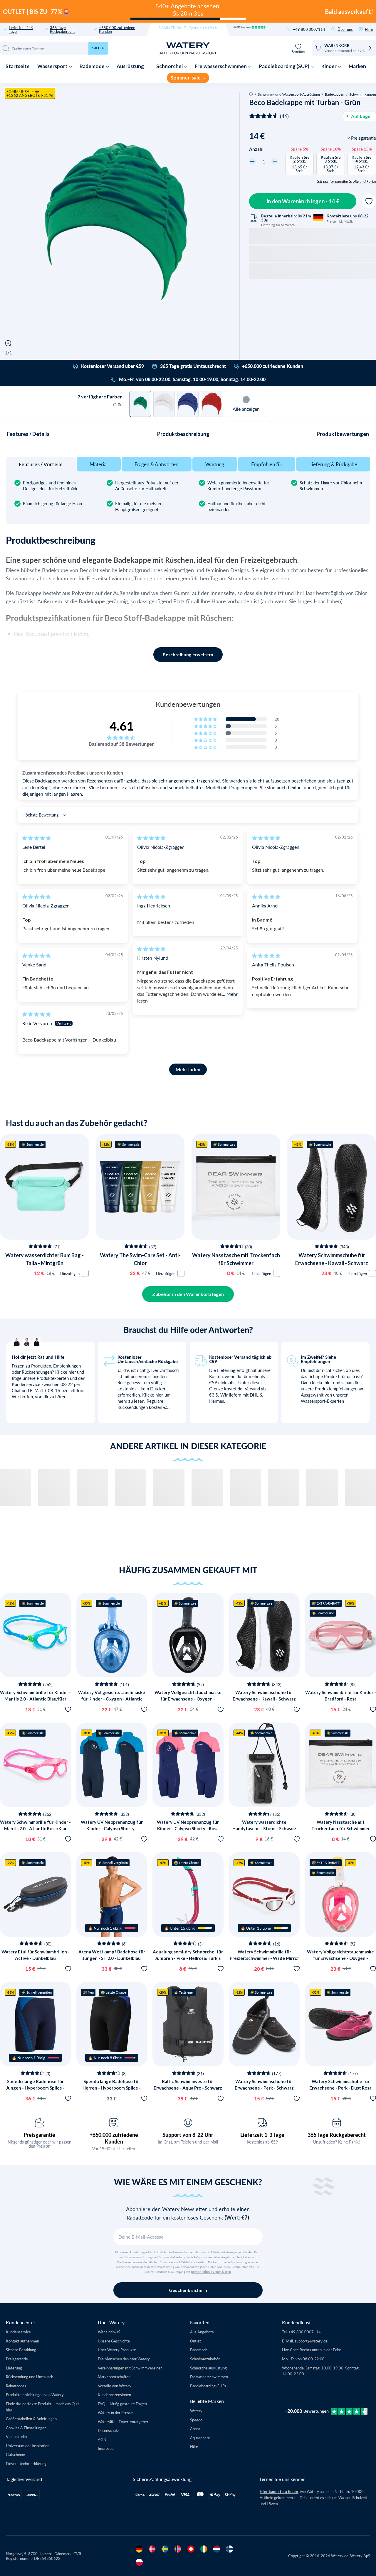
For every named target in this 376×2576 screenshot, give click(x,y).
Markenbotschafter (114, 2377)
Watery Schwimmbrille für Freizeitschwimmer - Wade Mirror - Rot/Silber (264, 1958)
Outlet (195, 2341)
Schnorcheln (55, 1325)
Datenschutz (108, 2430)
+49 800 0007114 (309, 29)
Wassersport (53, 66)
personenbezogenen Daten (211, 2272)
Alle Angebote (202, 2332)
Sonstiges (55, 1339)
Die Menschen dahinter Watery (124, 2359)
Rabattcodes (16, 2386)
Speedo (196, 2420)
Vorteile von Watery (115, 2386)
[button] (206, 719)
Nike (194, 2446)
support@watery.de (311, 2341)
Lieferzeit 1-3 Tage (262, 2135)
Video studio (16, 2436)
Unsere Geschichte (114, 2341)
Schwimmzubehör (205, 2359)
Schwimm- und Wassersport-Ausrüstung (289, 94)
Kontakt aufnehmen (22, 2341)
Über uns (345, 29)
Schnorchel (170, 66)
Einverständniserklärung (26, 2463)
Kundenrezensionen (114, 2395)
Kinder (329, 66)
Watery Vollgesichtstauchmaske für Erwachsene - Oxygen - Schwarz (188, 1699)
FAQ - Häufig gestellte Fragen (122, 2404)
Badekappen (335, 94)
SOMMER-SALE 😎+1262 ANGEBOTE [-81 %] (30, 93)
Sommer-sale (186, 78)
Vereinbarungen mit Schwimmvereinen (130, 2368)
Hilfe (369, 29)
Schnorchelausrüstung (208, 2368)
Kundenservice (18, 2332)
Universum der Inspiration (28, 2446)
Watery (196, 2411)
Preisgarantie (39, 2135)
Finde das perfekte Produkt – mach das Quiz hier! (43, 2407)
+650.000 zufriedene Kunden (117, 29)
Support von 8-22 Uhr (188, 2135)
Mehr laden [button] (188, 1069)
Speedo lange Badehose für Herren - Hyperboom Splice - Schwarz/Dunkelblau (112, 2088)
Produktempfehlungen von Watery (35, 2395)
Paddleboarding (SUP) (284, 66)
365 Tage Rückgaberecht (62, 29)
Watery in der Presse (115, 2412)
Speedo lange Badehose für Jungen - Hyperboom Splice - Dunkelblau (35, 2088)
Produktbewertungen (343, 434)
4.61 (122, 726)
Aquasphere (200, 2438)
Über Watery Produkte (117, 2350)
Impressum (107, 2448)
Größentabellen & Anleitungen (31, 2419)
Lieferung (14, 2368)
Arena (195, 2429)
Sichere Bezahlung (21, 2350)
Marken (358, 66)
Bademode (93, 66)
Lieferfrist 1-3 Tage (21, 29)
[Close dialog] (99, 1202)
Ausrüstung (131, 66)
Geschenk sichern (188, 2290)
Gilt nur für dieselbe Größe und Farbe (346, 181)
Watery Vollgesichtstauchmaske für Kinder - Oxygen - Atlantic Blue (112, 1699)
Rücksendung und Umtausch (30, 2377)
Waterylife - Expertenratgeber (123, 2422)
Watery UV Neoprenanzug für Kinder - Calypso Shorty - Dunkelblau (112, 1829)
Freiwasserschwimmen (221, 66)
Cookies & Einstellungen (26, 2428)
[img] (36, 838)
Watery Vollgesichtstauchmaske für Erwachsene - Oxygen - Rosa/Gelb (340, 1958)
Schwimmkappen (363, 94)
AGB (102, 2439)
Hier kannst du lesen (279, 2492)
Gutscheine (15, 2454)
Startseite (18, 66)
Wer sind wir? (109, 2332)
